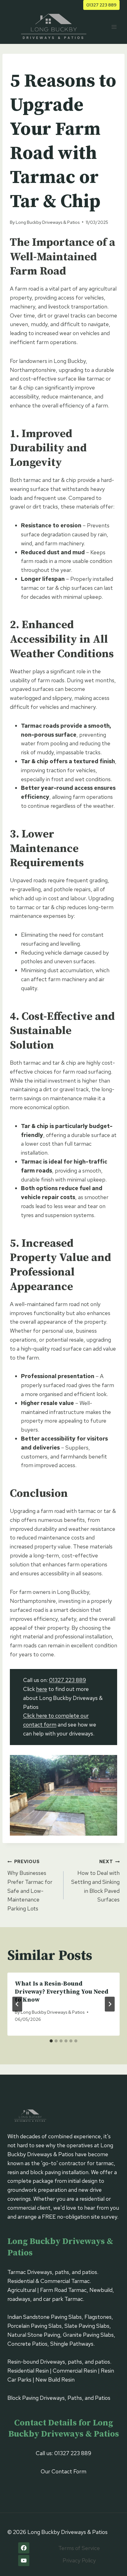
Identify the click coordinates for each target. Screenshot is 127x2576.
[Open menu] (114, 27)
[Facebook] (24, 2548)
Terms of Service (79, 2548)
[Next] (110, 2004)
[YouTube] (24, 2561)
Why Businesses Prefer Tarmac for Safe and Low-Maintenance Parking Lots (30, 1885)
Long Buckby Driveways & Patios (48, 222)
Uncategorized (29, 64)
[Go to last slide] (17, 2004)
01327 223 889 (101, 5)
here (42, 1689)
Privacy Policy (79, 2560)
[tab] (51, 2041)
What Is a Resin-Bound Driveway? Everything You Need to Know (62, 1992)
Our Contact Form (63, 2471)
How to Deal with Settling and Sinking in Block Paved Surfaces (95, 1881)
